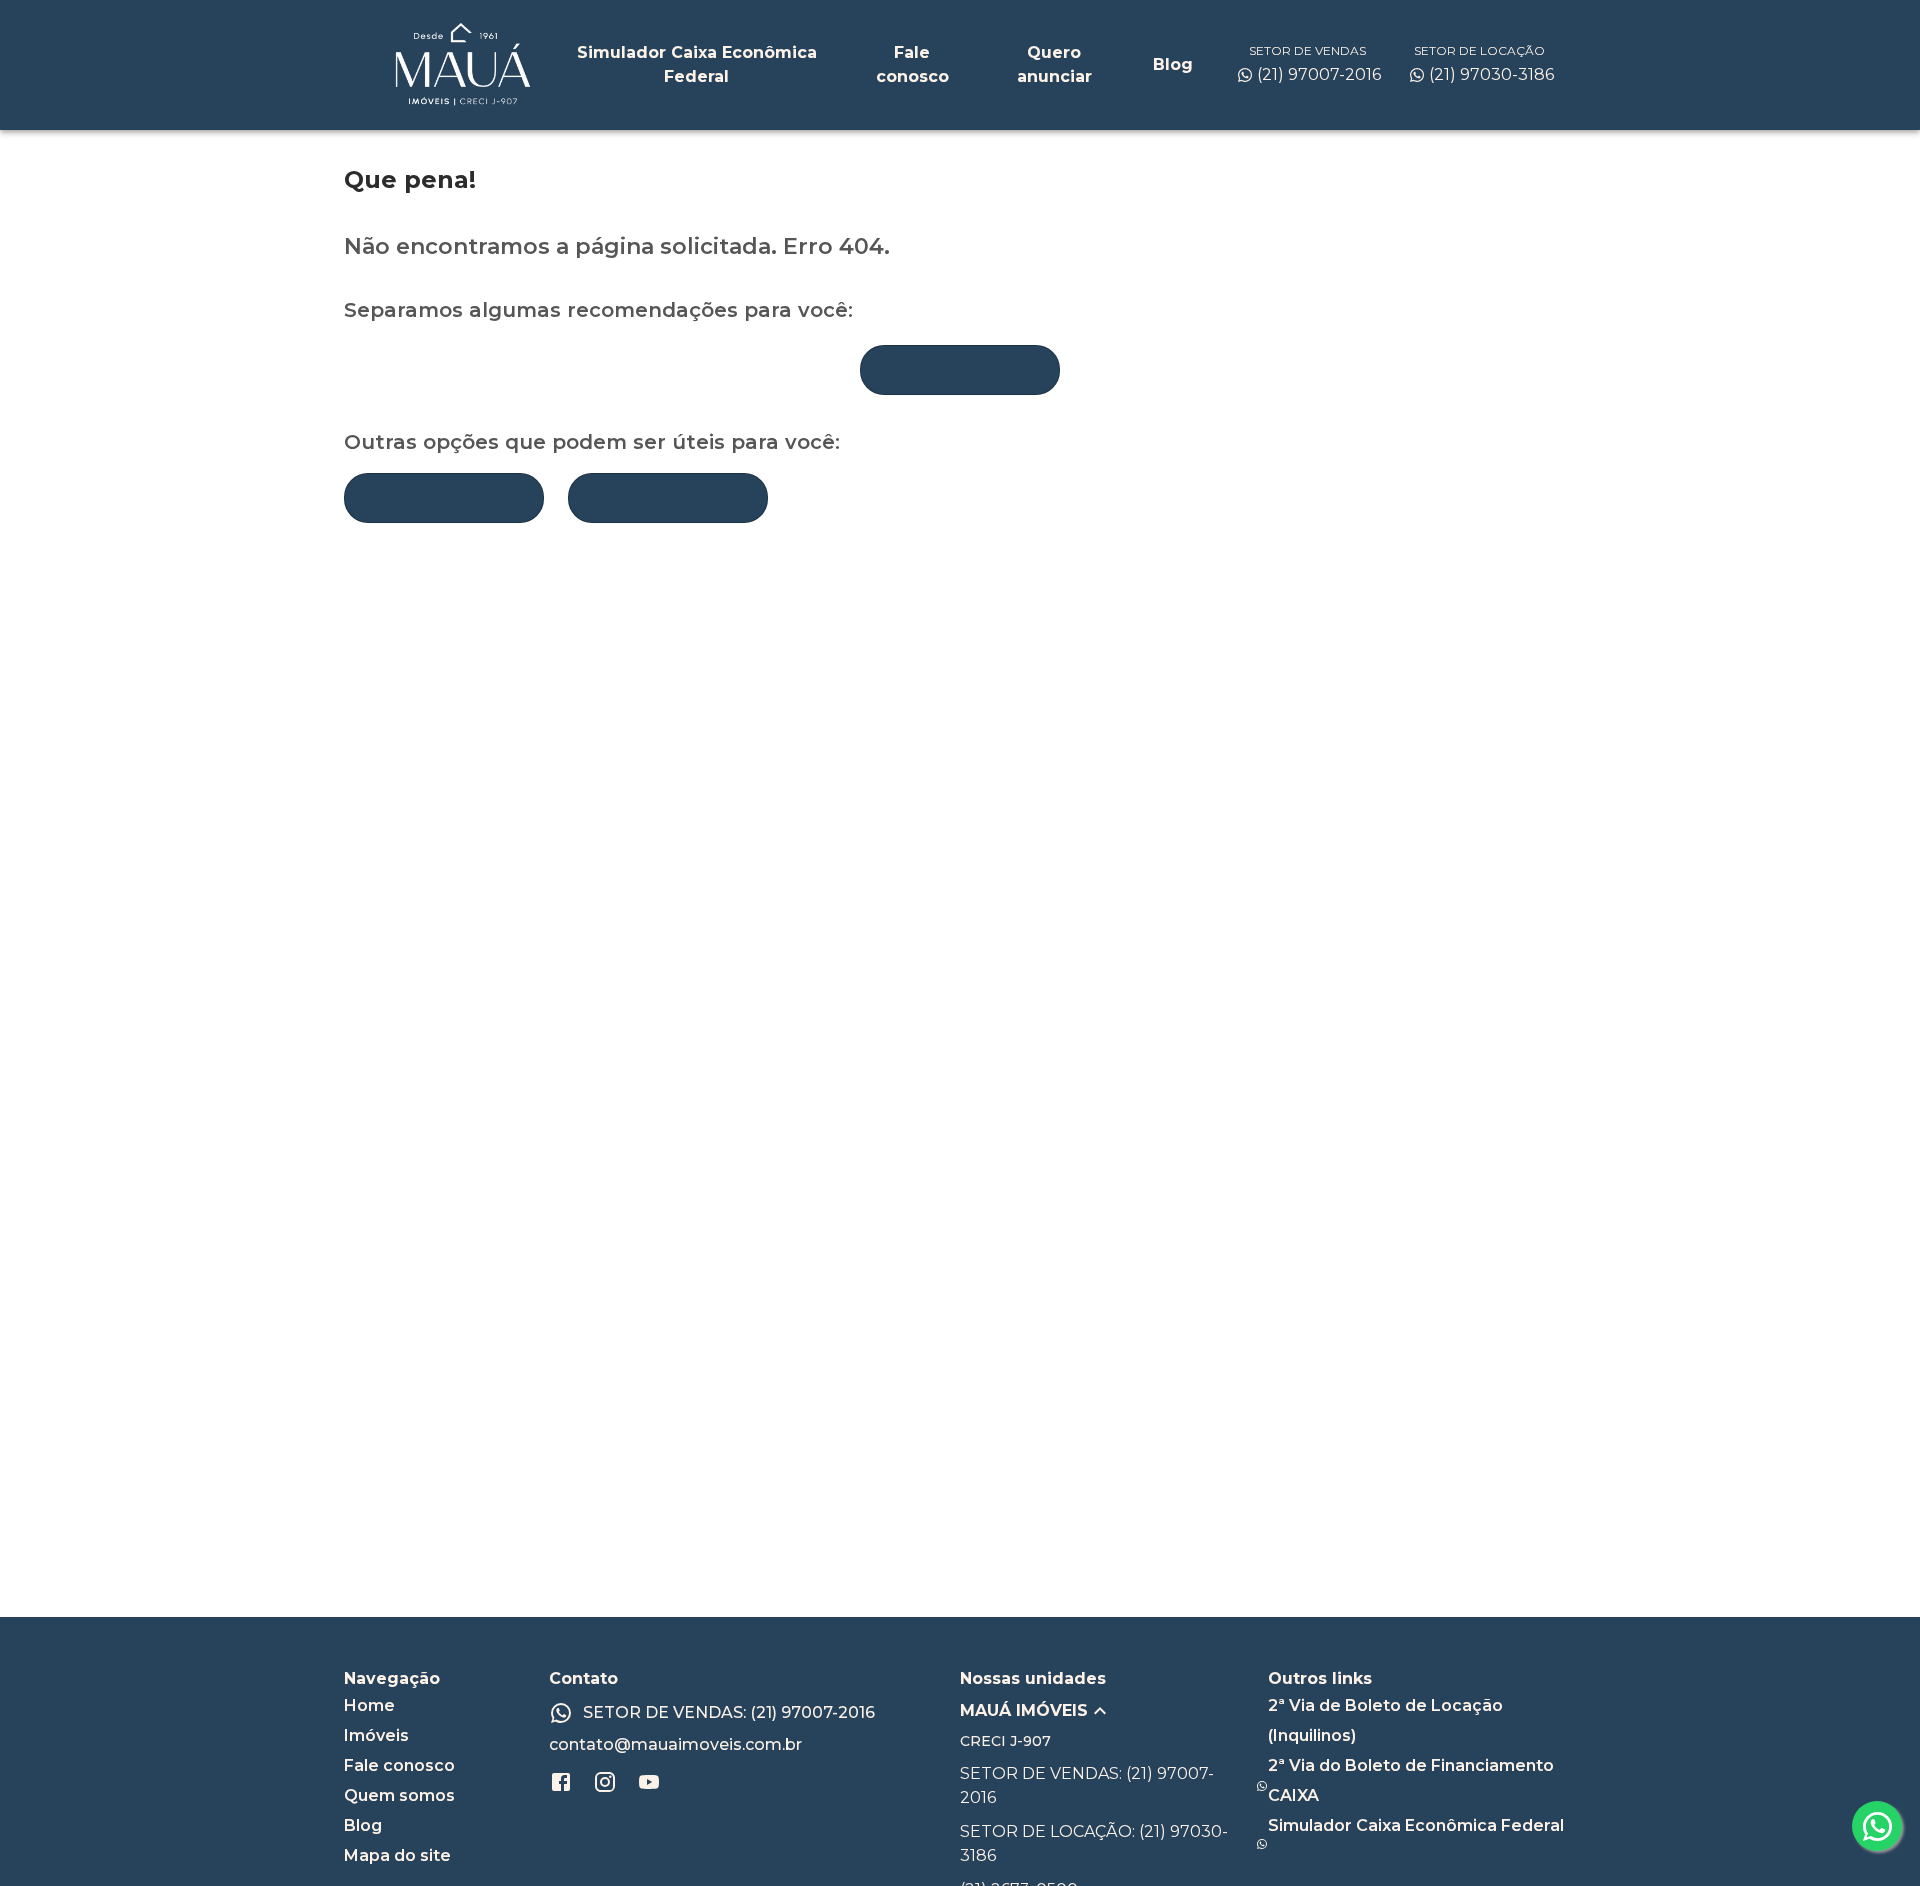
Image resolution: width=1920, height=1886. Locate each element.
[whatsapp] (1877, 1826)
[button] (1114, 1711)
